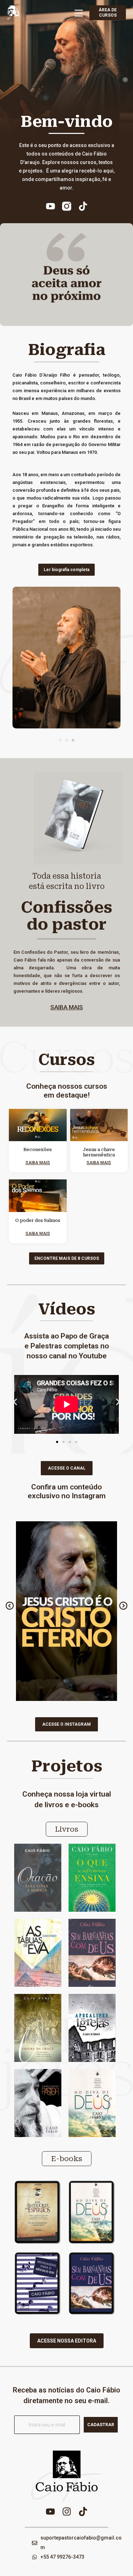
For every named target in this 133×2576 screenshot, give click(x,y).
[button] (60, 740)
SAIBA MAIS (67, 1007)
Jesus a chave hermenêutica (99, 1152)
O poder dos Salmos (38, 1221)
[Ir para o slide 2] (63, 1442)
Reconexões (38, 1150)
